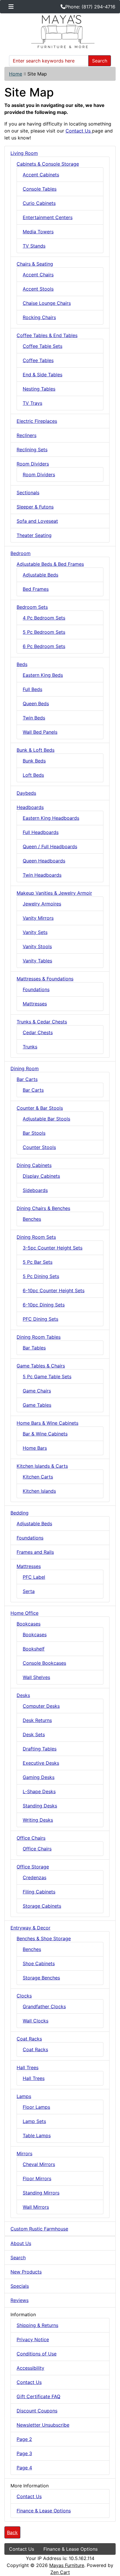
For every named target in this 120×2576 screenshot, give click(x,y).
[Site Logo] (60, 32)
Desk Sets (34, 1734)
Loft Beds (33, 775)
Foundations (36, 989)
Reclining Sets (32, 450)
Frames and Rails (35, 1552)
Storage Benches (41, 1978)
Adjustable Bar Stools (46, 1119)
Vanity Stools (37, 946)
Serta (29, 1591)
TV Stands (34, 246)
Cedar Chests (38, 1032)
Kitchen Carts (38, 1477)
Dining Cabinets (34, 1165)
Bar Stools (34, 1133)
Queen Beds (36, 703)
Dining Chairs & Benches (43, 1208)
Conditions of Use (37, 2354)
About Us (21, 2243)
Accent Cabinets (41, 175)
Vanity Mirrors (38, 918)
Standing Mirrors (41, 2193)
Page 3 (24, 2453)
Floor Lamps (36, 2107)
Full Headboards (41, 832)
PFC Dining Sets (40, 1319)
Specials (20, 2286)
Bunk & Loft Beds (36, 750)
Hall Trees (28, 2067)
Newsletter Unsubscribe (43, 2425)
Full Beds (32, 689)
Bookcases (29, 1624)
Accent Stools (38, 289)
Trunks (30, 1047)
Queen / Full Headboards (50, 846)
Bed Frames (36, 589)
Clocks (24, 1996)
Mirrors (24, 2153)
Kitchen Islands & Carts (42, 1466)
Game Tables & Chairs (41, 1366)
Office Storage (33, 1867)
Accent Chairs (38, 275)
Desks (23, 1695)
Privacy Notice (33, 2339)
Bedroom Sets (32, 607)
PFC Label (34, 1577)
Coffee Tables (38, 360)
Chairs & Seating (35, 264)
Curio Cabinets (39, 203)
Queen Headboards (44, 861)
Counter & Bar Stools (40, 1108)
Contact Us (79, 131)
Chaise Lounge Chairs (47, 303)
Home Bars (35, 1448)
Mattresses (35, 1004)
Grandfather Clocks (44, 2006)
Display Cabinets (41, 1176)
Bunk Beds (34, 761)
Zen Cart (60, 2572)
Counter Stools (39, 1147)
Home (16, 74)
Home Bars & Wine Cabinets (47, 1423)
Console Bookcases (44, 1663)
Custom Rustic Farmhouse (39, 2229)
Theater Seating (34, 535)
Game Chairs (37, 1391)
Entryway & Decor (30, 1928)
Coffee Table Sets (43, 346)
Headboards (30, 807)
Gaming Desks (39, 1777)
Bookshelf (34, 1649)
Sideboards (35, 1190)
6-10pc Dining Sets (44, 1305)
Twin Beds (34, 718)
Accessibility (30, 2368)
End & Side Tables (43, 375)
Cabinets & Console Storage (48, 164)
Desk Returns (37, 1720)
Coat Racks (29, 2039)
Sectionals (28, 493)
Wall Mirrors (36, 2207)
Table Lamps (37, 2135)
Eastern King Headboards (51, 818)
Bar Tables (34, 1348)
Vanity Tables (37, 961)
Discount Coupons (37, 2411)
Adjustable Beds (40, 575)
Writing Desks (38, 1820)
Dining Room (25, 1068)
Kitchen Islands (39, 1491)
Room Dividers (33, 464)
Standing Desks (40, 1806)
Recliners (27, 435)
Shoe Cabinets (39, 1963)
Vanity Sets (35, 932)
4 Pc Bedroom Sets (44, 618)
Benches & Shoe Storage (44, 1938)
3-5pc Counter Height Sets (53, 1248)
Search (100, 61)
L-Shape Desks (39, 1791)
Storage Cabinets (42, 1906)
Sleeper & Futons (35, 507)
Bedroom (21, 553)
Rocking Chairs (39, 317)
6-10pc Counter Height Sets (54, 1290)
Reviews (20, 2300)
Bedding (20, 1513)
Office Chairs (31, 1838)
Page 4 (24, 2468)
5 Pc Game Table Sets (47, 1376)
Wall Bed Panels (40, 732)
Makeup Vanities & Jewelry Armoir (54, 893)
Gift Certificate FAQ (38, 2396)
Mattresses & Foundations (45, 979)
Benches (32, 1219)
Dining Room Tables (39, 1337)
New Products (26, 2272)
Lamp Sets (34, 2121)
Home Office (24, 1613)
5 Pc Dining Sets (41, 1276)
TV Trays (32, 403)
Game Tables (37, 1405)
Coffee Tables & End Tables (47, 335)
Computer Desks (41, 1706)
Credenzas (35, 1877)
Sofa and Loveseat (37, 521)
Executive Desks (41, 1763)
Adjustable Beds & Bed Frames (50, 564)
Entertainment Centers (48, 217)
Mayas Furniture (67, 2565)
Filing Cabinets (39, 1892)
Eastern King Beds (43, 675)
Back (12, 2532)
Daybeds (26, 793)
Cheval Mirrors (39, 2164)
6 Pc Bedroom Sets (44, 646)
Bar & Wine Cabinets (45, 1434)
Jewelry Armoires (42, 904)
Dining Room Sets (36, 1237)
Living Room (24, 153)
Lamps (24, 2096)
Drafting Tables (40, 1749)
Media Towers (38, 232)
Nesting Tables (39, 389)
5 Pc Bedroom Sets (44, 632)
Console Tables (40, 189)
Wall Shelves (36, 1677)
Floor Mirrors (37, 2178)
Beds (22, 664)
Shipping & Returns (37, 2325)
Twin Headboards (42, 875)
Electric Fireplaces (37, 421)
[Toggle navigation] (11, 7)
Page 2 (24, 2439)
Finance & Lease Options (44, 2511)
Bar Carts (27, 1079)
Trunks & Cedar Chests (42, 1022)
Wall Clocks (36, 2021)
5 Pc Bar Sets (38, 1262)
